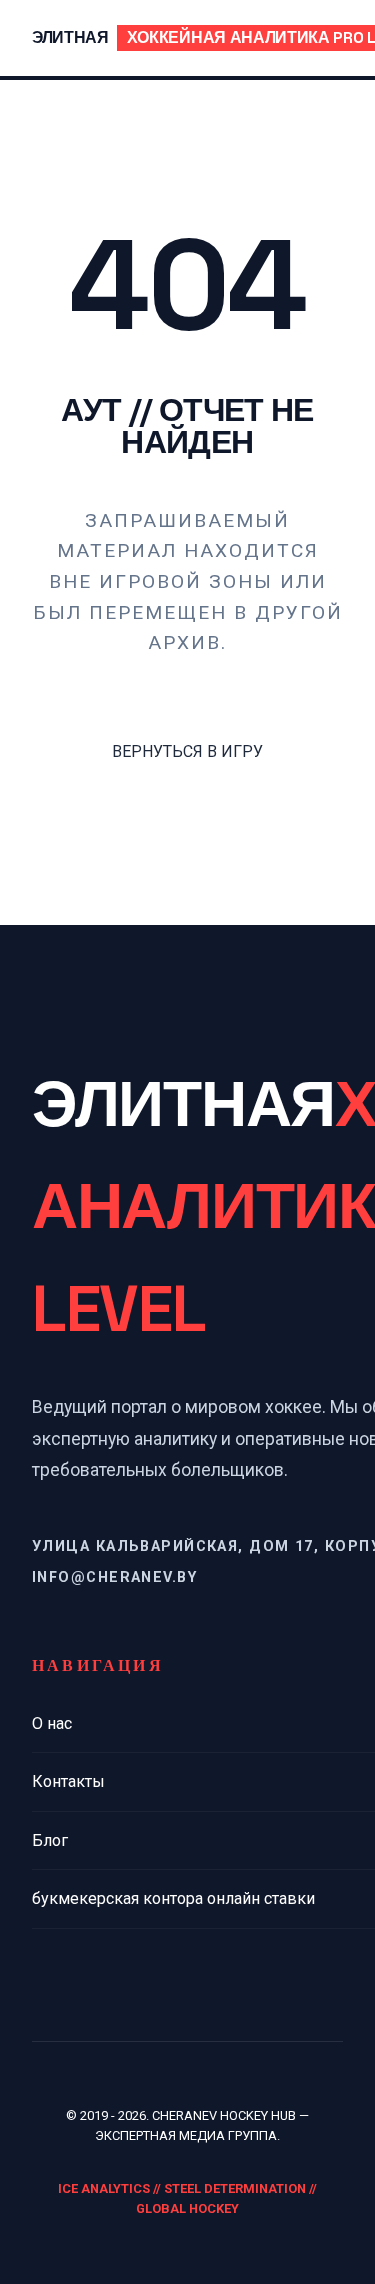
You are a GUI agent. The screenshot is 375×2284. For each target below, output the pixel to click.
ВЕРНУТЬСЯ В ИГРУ (187, 751)
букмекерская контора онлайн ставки (173, 1898)
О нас (52, 1723)
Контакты (68, 1781)
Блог (50, 1840)
